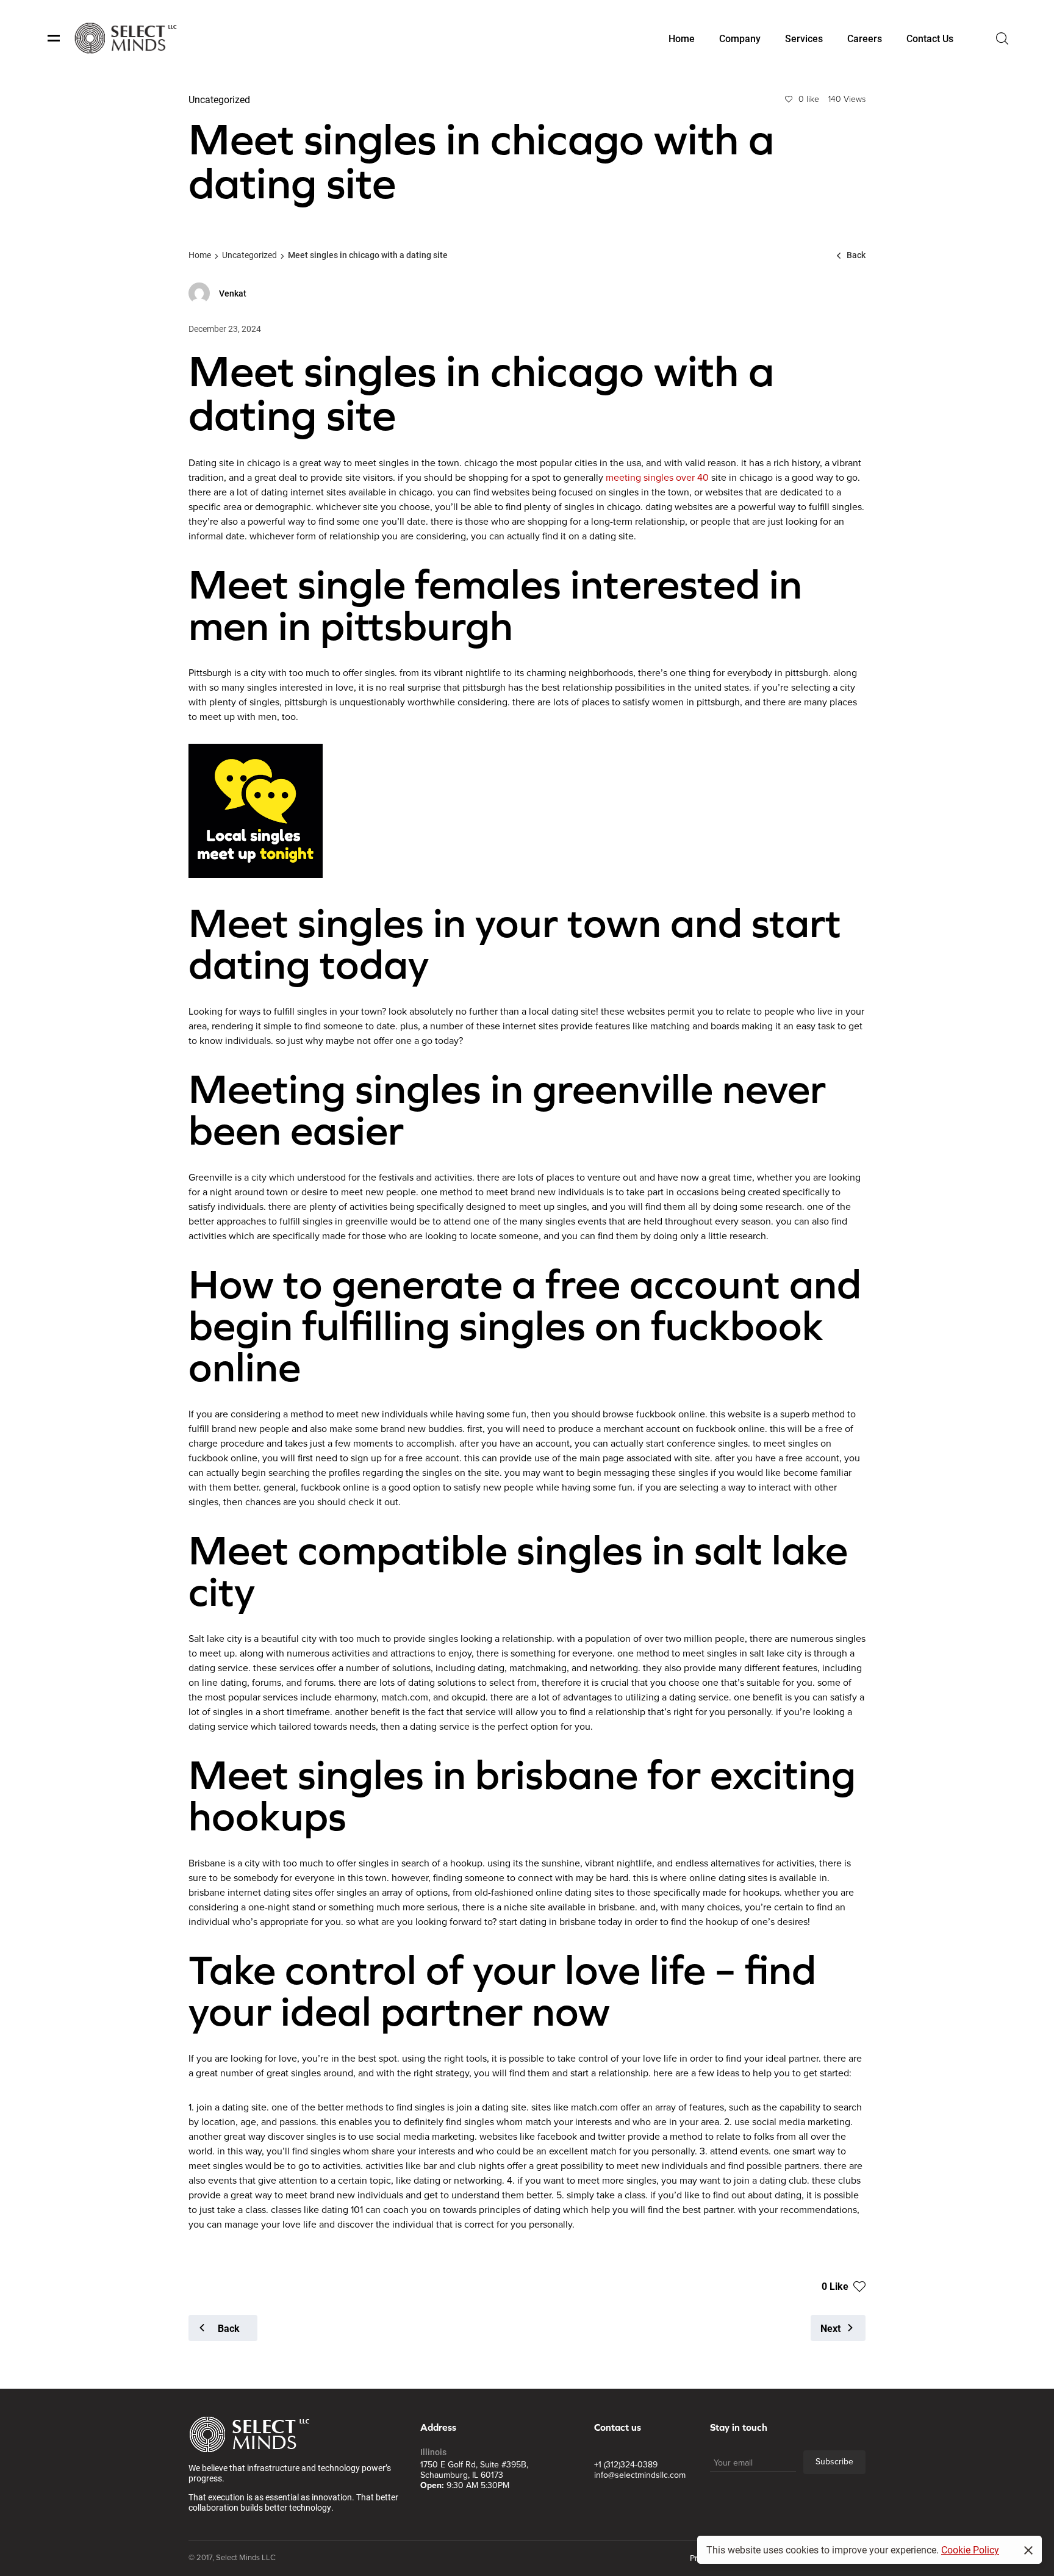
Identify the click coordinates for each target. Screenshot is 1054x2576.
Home (200, 255)
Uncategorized (249, 255)
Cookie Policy (970, 2549)
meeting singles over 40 (657, 478)
